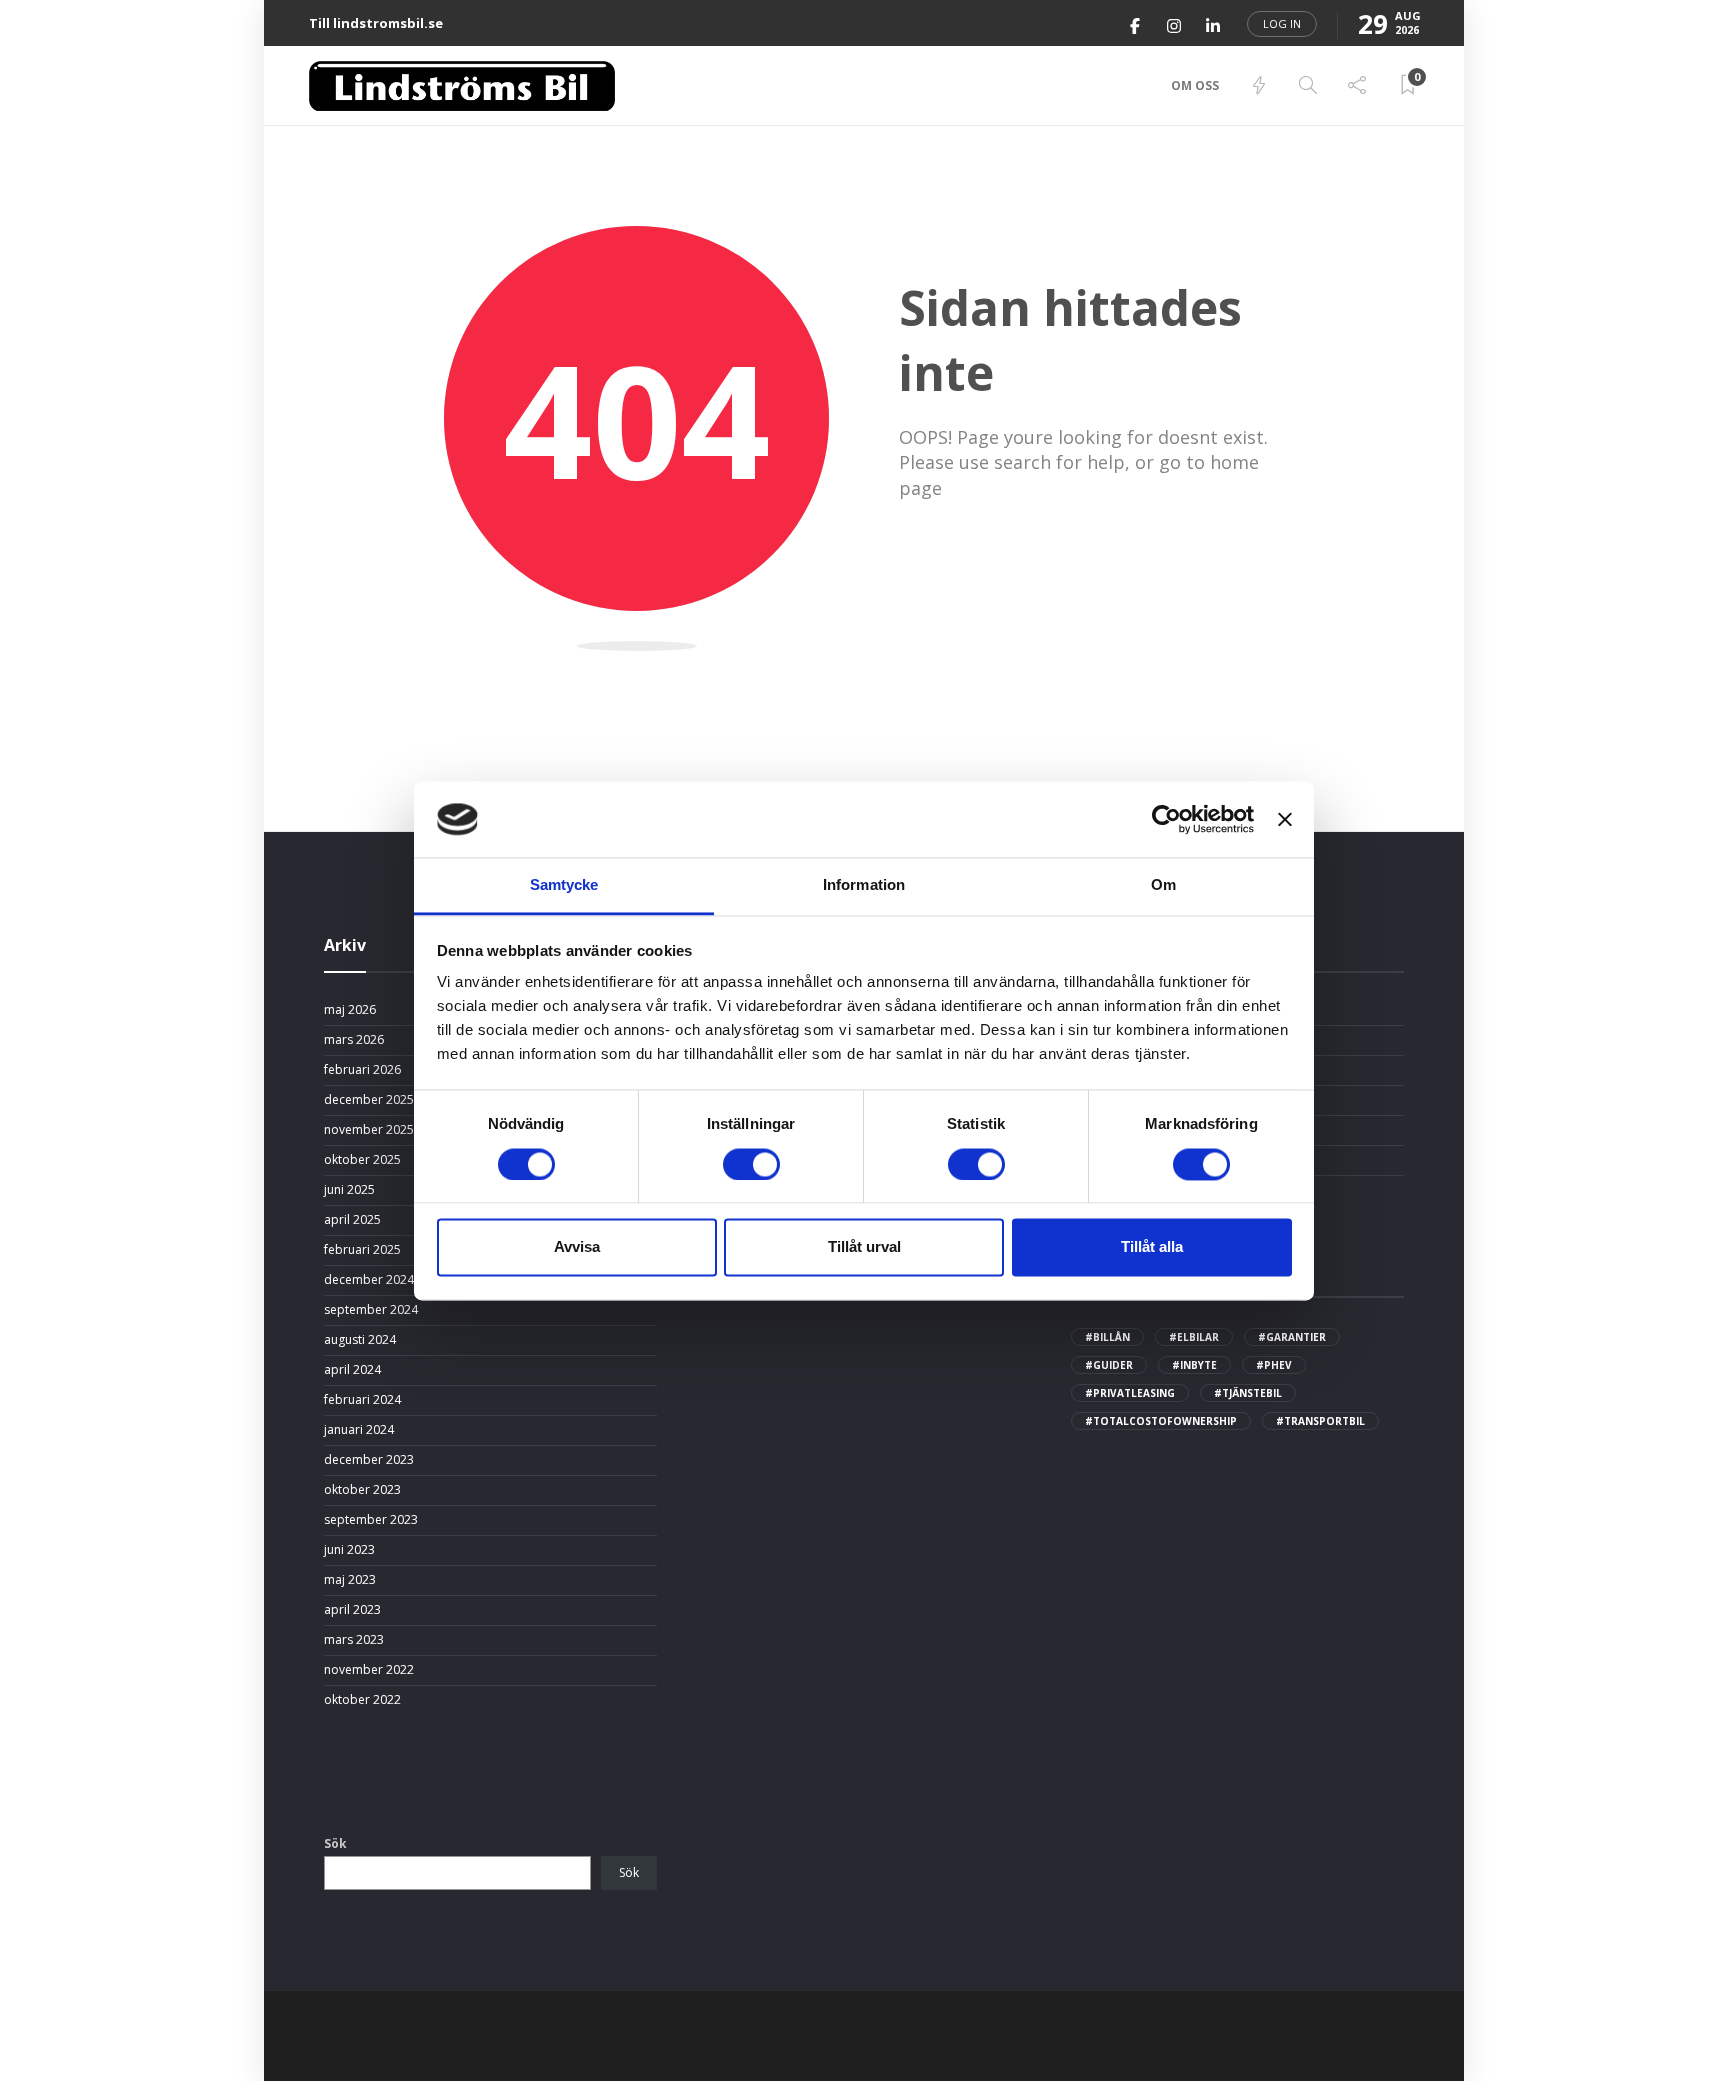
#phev (1274, 1365)
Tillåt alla (1152, 1247)
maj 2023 (350, 1580)
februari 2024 (362, 1400)
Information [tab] (864, 885)
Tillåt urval (864, 1247)
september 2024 (371, 1310)
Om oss (1195, 85)
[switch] (751, 1164)
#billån (1107, 1337)
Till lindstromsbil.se (376, 23)
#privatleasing (1130, 1393)
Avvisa (577, 1247)
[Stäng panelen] (1285, 819)
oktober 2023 (362, 1490)
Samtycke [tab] (564, 885)
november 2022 (369, 1670)
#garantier (1292, 1337)
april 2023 (352, 1610)
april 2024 (352, 1370)
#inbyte (1194, 1365)
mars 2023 (354, 1640)
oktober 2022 (362, 1700)
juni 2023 (349, 1550)
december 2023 (369, 1460)
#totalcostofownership (1161, 1421)
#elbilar (1194, 1337)
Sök (335, 1844)
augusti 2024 (360, 1340)
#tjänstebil (1248, 1393)
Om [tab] (1163, 885)
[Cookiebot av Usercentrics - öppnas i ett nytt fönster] (1166, 819)
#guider (1109, 1365)
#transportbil (1320, 1421)
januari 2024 (359, 1430)
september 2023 (371, 1520)
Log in (1282, 23)
